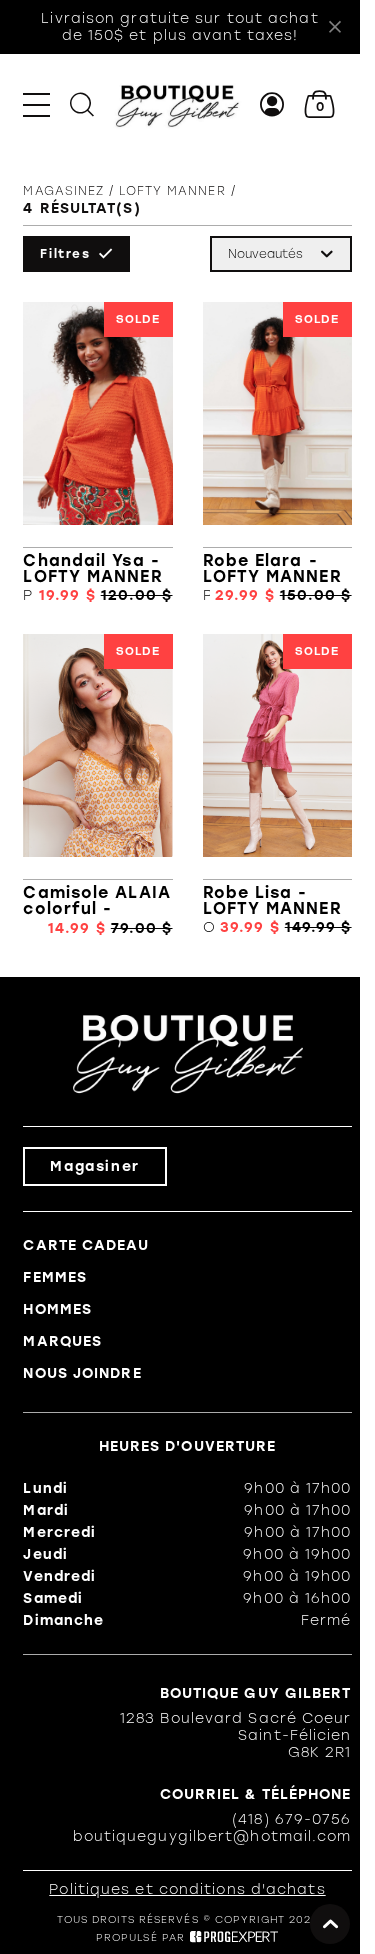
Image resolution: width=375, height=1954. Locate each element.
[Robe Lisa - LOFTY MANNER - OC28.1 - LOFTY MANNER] (277, 785)
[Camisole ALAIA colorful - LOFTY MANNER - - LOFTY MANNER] (97, 785)
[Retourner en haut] (330, 1924)
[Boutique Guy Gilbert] (177, 104)
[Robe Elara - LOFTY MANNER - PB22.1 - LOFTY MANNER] (277, 453)
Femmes (55, 1277)
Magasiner (94, 1166)
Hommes (57, 1309)
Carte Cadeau (85, 1245)
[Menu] (36, 104)
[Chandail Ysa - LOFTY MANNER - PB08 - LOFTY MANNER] (97, 453)
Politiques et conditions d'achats (187, 1889)
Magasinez (63, 191)
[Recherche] (82, 104)
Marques (62, 1341)
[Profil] (272, 104)
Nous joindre (82, 1373)
